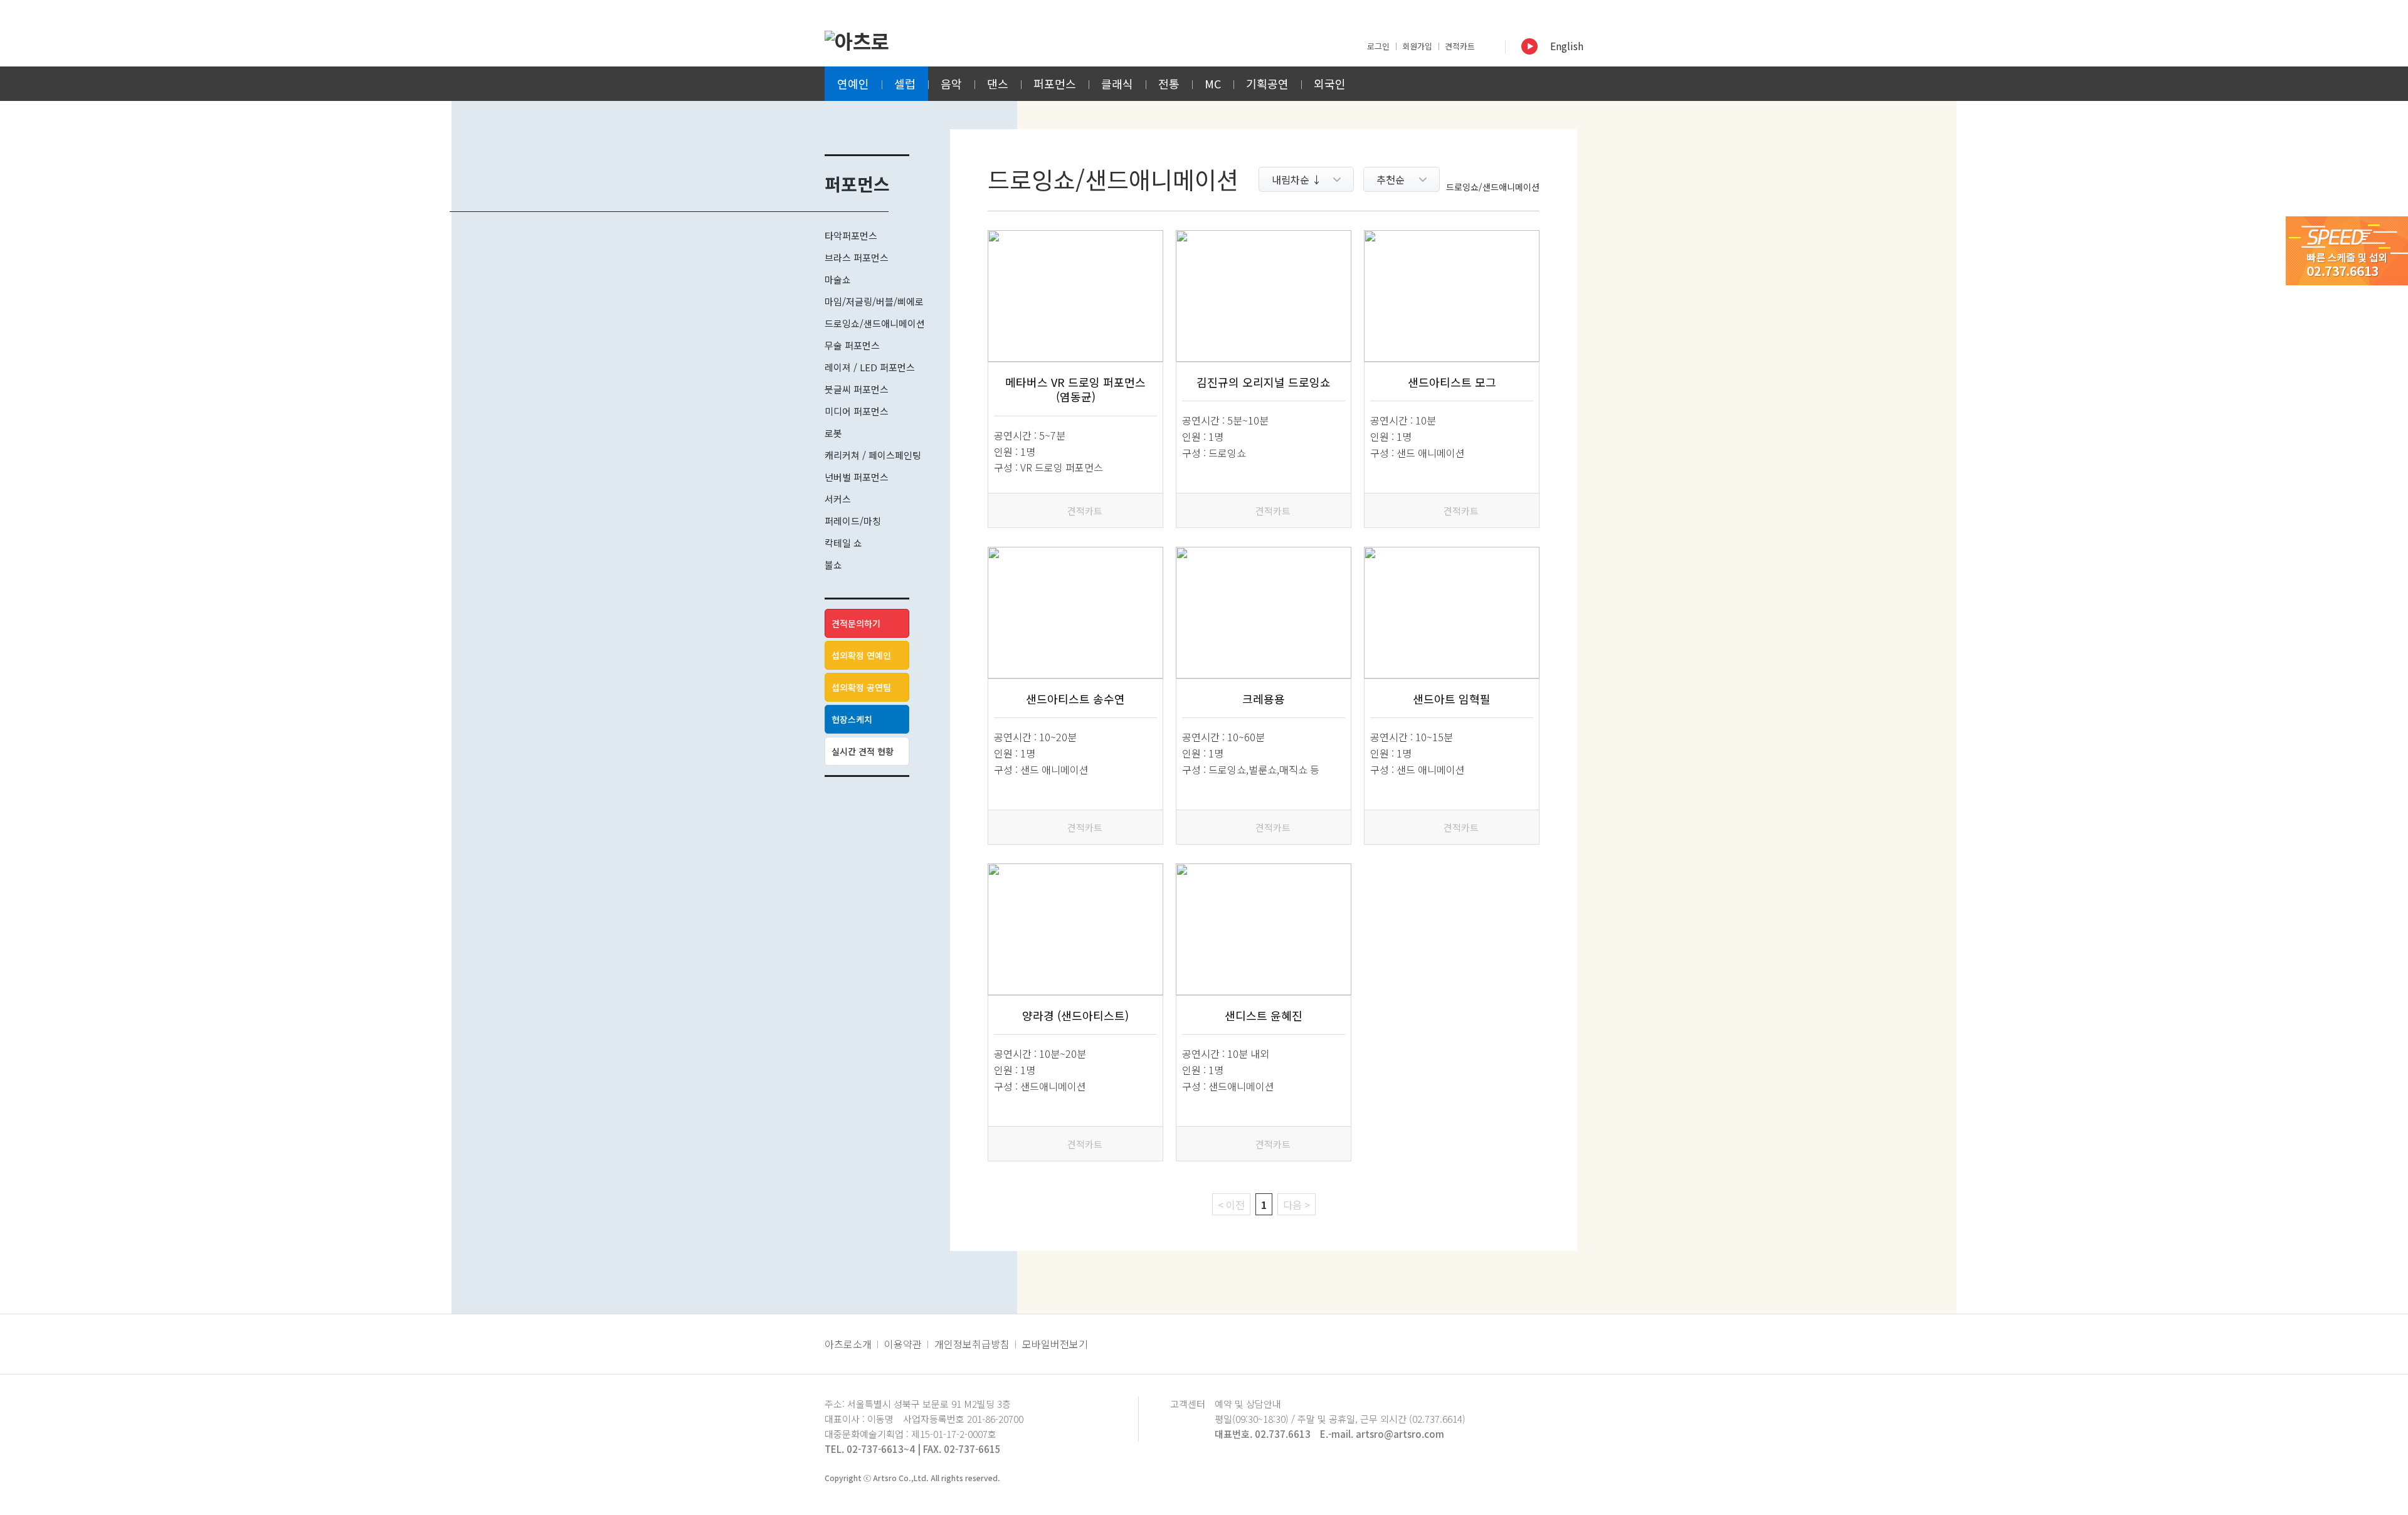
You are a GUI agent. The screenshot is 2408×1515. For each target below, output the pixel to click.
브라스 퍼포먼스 (857, 257)
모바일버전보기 (1055, 1344)
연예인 (853, 83)
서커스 (838, 499)
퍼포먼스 (1055, 83)
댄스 (998, 83)
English (1567, 46)
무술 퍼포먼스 (852, 345)
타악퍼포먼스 (851, 235)
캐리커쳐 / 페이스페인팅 (873, 455)
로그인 (1378, 46)
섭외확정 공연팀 (861, 687)
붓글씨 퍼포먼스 (857, 389)
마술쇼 (838, 279)
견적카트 (1460, 46)
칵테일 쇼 (843, 543)
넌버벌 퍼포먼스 (857, 477)
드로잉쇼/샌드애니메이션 (875, 323)
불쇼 (833, 565)
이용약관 (903, 1344)
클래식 (1117, 83)
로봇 (833, 433)
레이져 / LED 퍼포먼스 (870, 367)
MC (1213, 83)
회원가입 (1417, 46)
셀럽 (905, 83)
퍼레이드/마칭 (853, 521)
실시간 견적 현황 (863, 751)
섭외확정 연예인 (861, 655)
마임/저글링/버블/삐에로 (874, 301)
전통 (1169, 83)
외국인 (1330, 83)
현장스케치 (852, 719)
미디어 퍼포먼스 (857, 411)
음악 (951, 83)
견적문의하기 (856, 623)
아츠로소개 (848, 1344)
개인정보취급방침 (972, 1344)
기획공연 (1267, 83)
